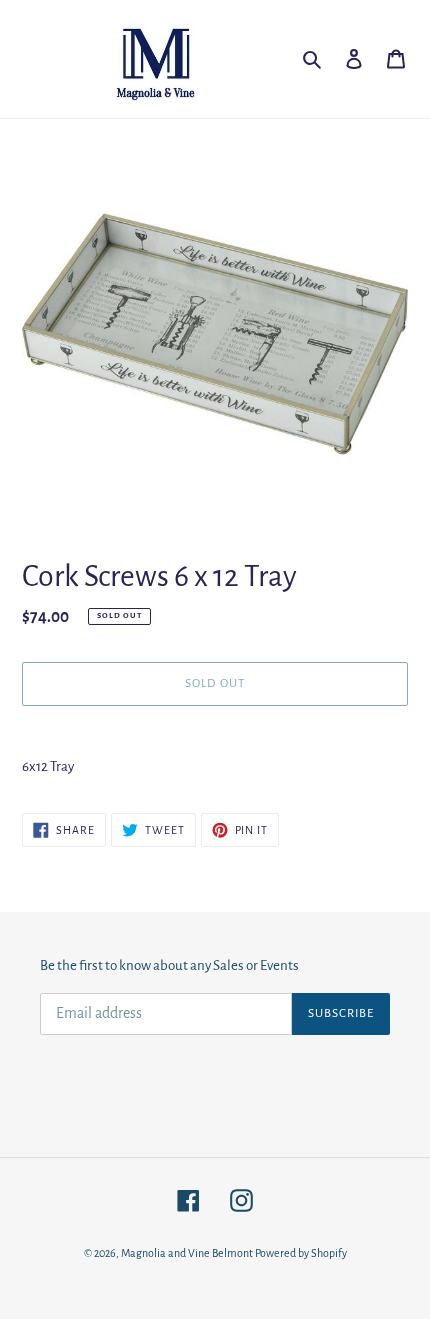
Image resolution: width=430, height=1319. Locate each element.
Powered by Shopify (301, 1253)
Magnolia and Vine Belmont (187, 1253)
